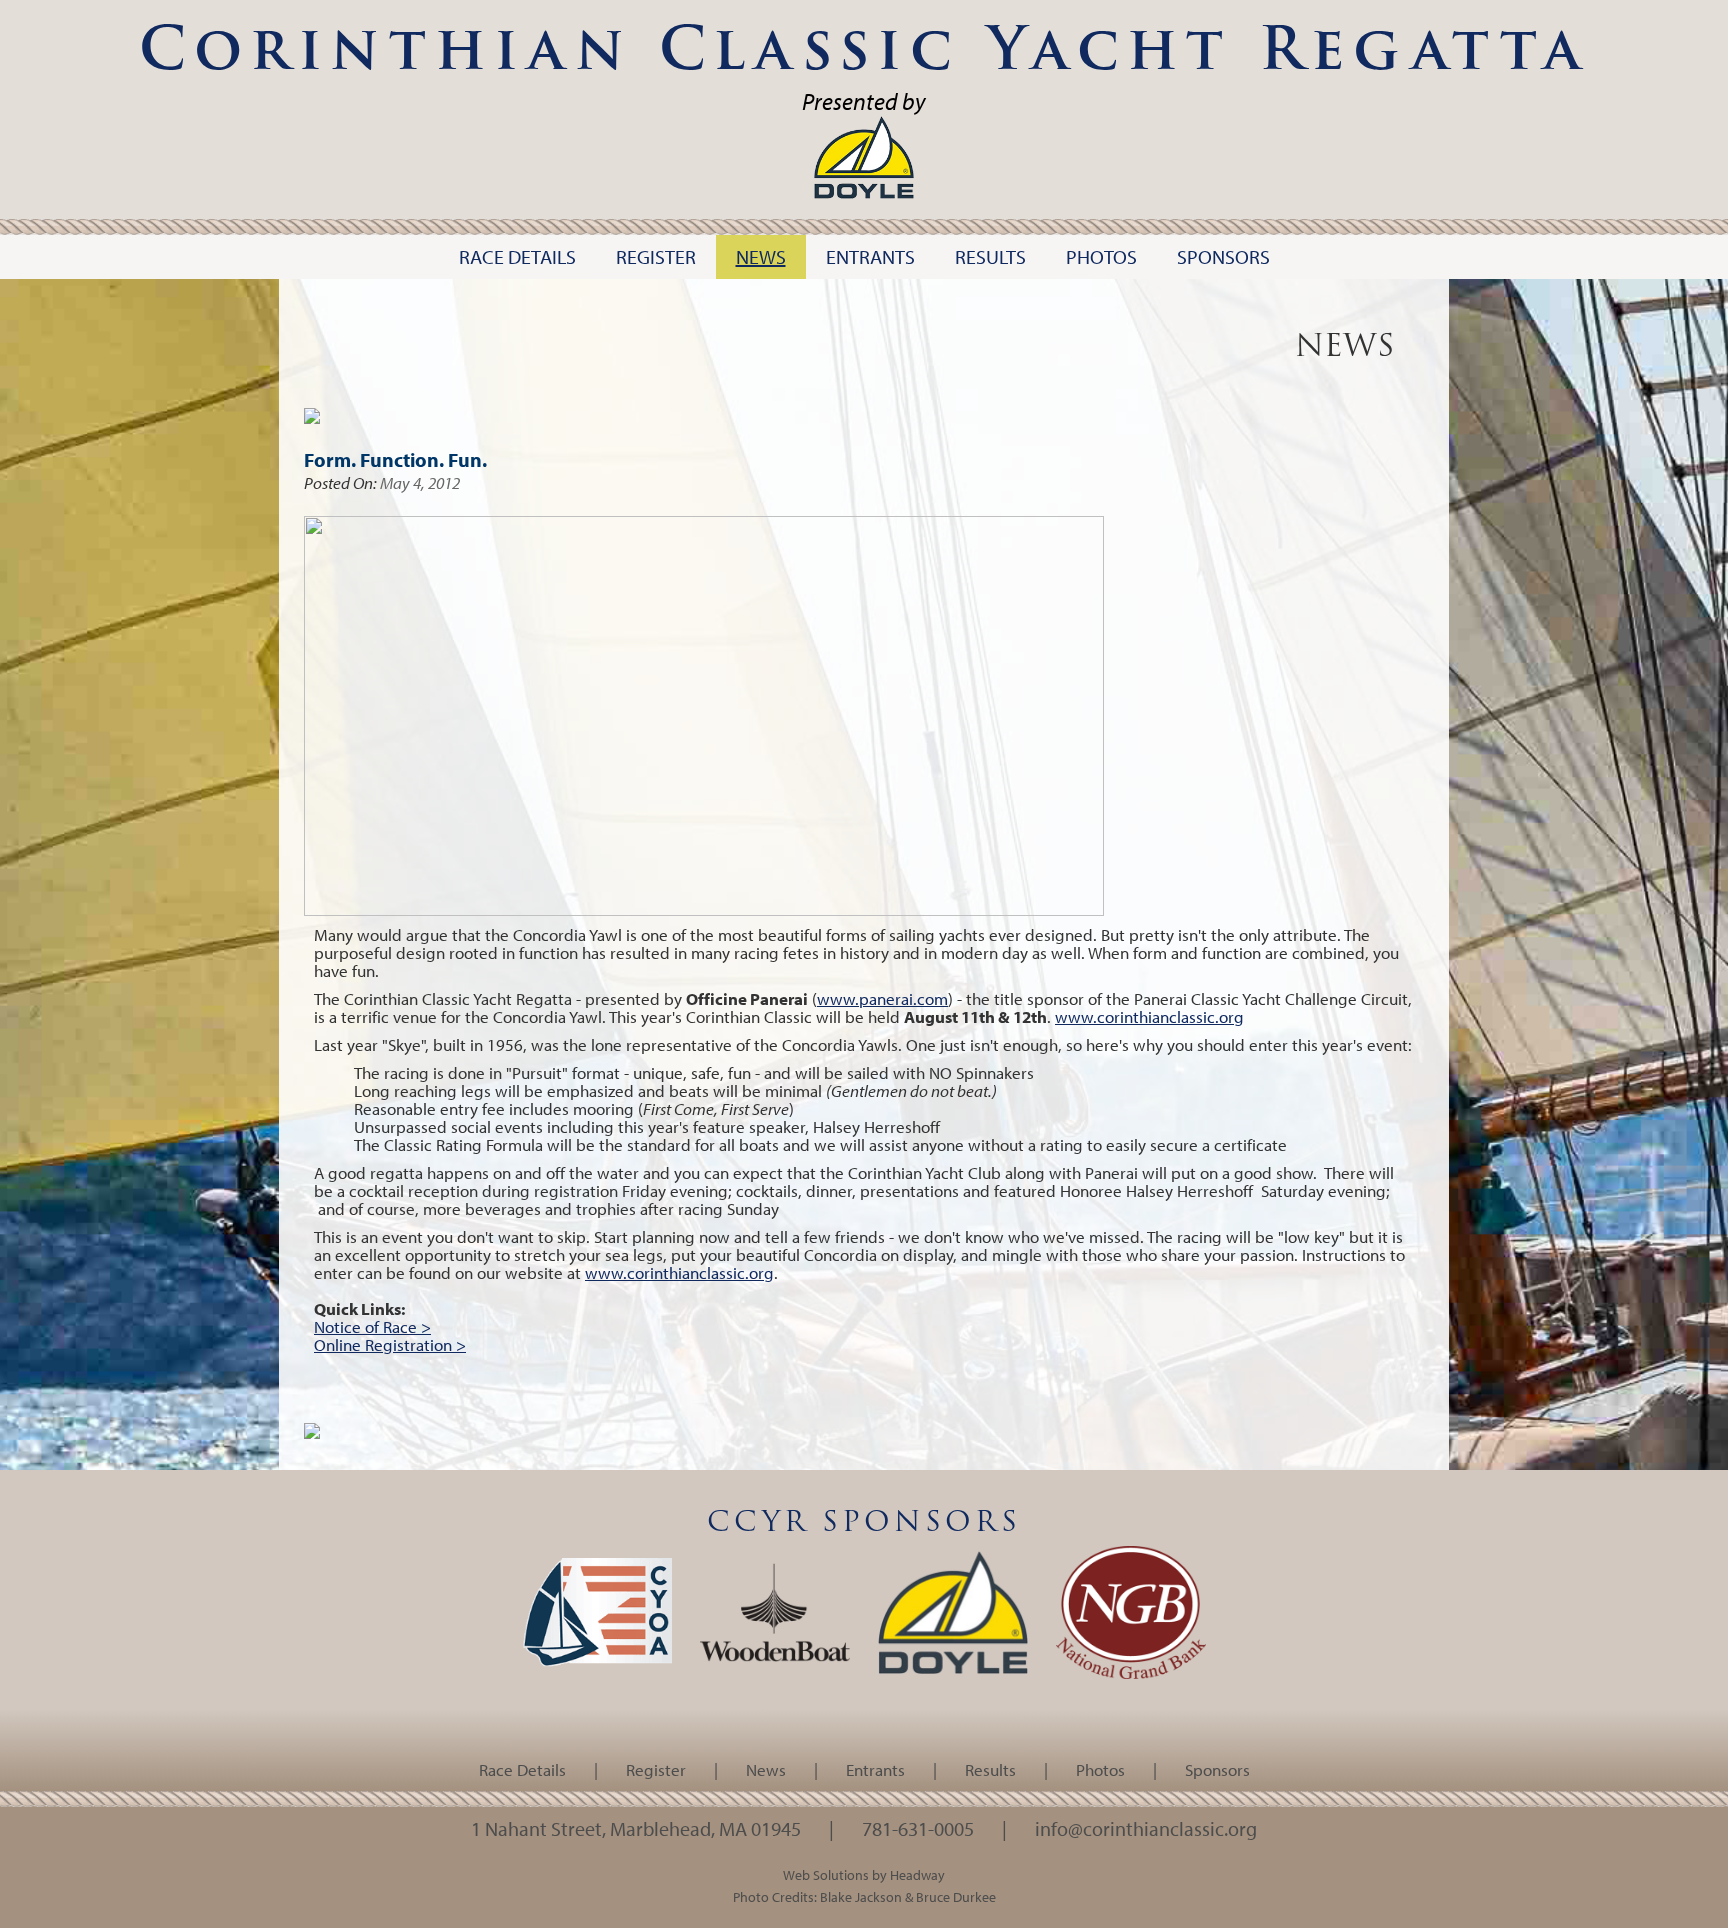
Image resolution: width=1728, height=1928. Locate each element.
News (766, 1769)
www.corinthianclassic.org (1149, 1016)
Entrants (875, 1769)
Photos (1100, 1769)
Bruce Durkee (956, 1896)
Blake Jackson (861, 1896)
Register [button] (656, 256)
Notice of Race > (372, 1326)
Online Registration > (390, 1344)
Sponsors (1217, 1769)
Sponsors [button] (1223, 256)
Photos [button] (1101, 256)
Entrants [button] (870, 256)
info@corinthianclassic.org (1146, 1828)
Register (656, 1769)
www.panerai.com (882, 998)
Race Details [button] (517, 256)
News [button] (761, 256)
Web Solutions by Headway (864, 1874)
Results (990, 1769)
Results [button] (990, 256)
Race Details (522, 1769)
